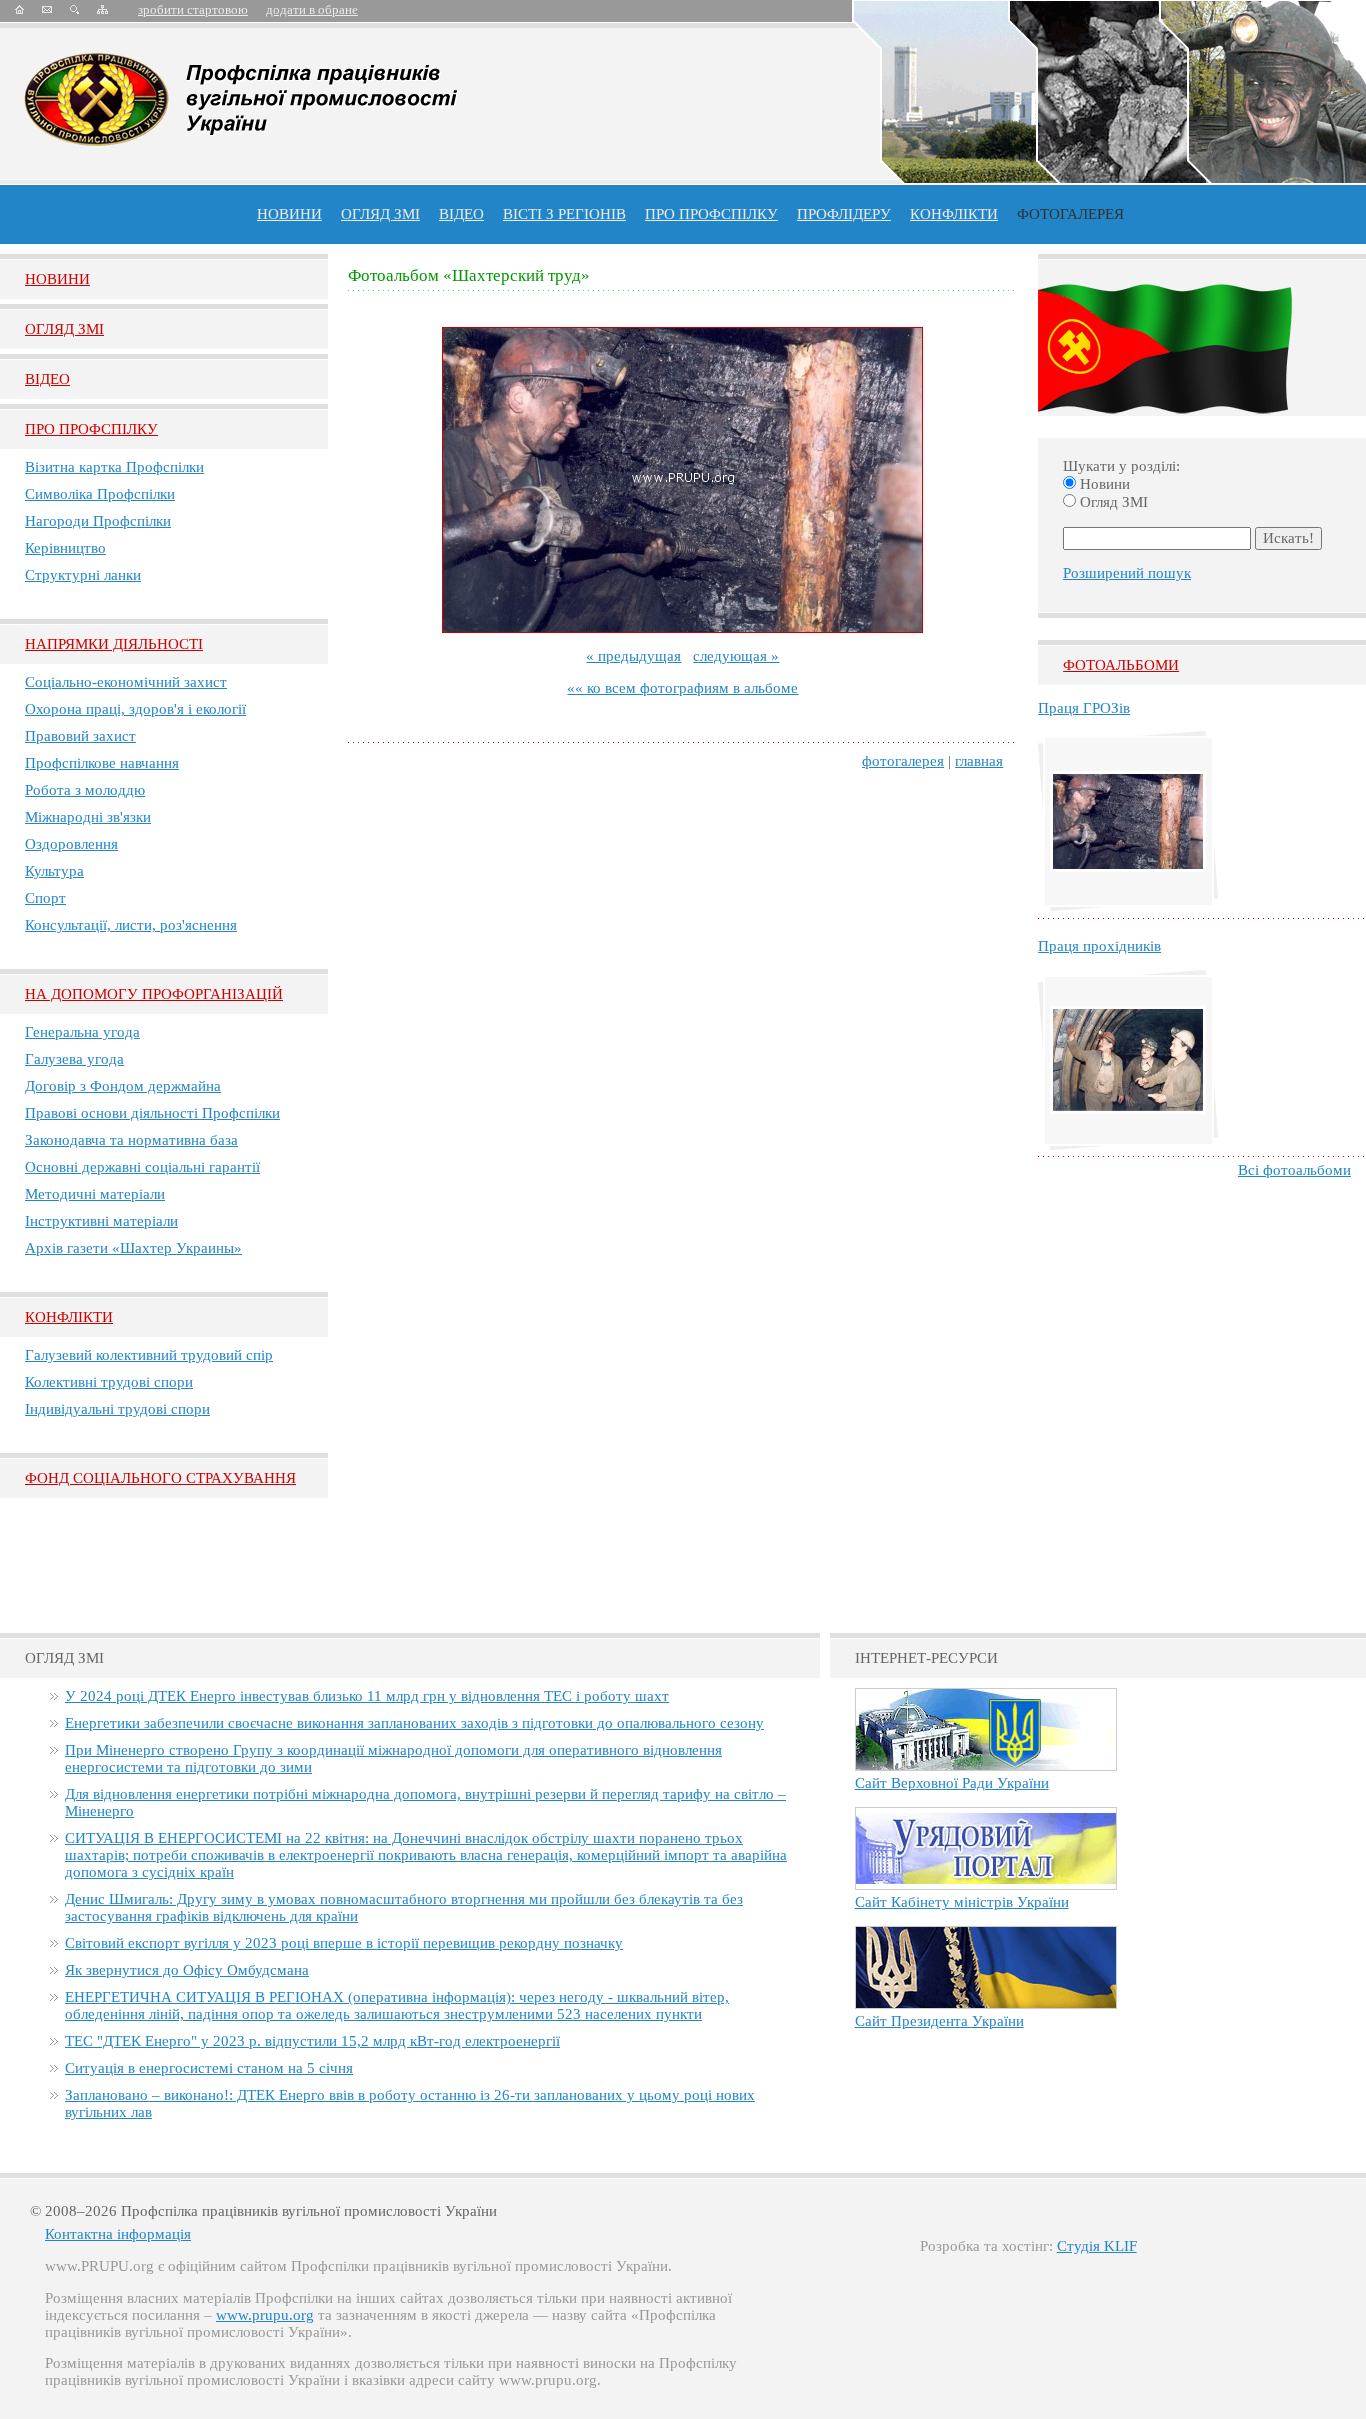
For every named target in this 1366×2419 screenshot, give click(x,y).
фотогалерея (903, 761)
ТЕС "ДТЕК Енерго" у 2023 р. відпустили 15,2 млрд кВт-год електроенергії (312, 2041)
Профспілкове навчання (102, 763)
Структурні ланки (83, 575)
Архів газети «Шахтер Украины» (133, 1248)
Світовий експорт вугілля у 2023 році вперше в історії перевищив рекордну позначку (344, 1943)
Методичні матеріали (95, 1194)
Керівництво (65, 548)
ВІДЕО (461, 214)
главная (979, 761)
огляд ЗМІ (380, 214)
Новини (289, 214)
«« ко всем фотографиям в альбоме (682, 688)
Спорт (45, 898)
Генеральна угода (82, 1032)
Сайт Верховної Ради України (952, 1783)
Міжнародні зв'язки (88, 817)
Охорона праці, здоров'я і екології (135, 709)
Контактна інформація (118, 2234)
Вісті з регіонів (564, 214)
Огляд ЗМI (64, 329)
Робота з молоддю (85, 790)
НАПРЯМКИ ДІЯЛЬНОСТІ (114, 644)
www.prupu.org (265, 2315)
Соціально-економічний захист (126, 682)
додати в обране (312, 9)
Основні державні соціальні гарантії (142, 1167)
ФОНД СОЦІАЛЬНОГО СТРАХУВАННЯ (160, 1478)
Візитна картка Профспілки (114, 467)
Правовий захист (80, 736)
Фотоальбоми (1121, 665)
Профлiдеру (844, 214)
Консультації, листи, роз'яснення (131, 925)
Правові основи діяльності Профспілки (152, 1113)
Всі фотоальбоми (1294, 1170)
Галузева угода (74, 1059)
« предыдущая (633, 656)
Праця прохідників (1099, 946)
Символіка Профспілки (100, 494)
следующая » (736, 656)
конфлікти (954, 214)
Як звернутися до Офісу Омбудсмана (187, 1970)
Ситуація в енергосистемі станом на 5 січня (209, 2068)
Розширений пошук (1127, 573)
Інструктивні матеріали (101, 1221)
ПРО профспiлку (711, 214)
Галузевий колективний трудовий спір (149, 1355)
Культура (54, 871)
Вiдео (47, 379)
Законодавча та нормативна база (131, 1140)
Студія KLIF (1097, 2246)
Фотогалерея (1070, 214)
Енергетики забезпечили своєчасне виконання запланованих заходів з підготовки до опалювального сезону (414, 1723)
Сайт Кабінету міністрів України (962, 1902)
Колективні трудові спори (109, 1382)
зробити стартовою (193, 9)
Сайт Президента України (939, 2021)
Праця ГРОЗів (1084, 708)
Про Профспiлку (91, 429)
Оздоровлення (71, 844)
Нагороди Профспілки (98, 521)
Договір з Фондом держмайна (123, 1086)
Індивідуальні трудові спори (117, 1409)
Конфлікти (69, 1317)
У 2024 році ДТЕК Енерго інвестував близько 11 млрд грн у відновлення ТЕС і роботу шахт (367, 1696)
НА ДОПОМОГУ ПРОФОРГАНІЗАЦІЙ (154, 994)
